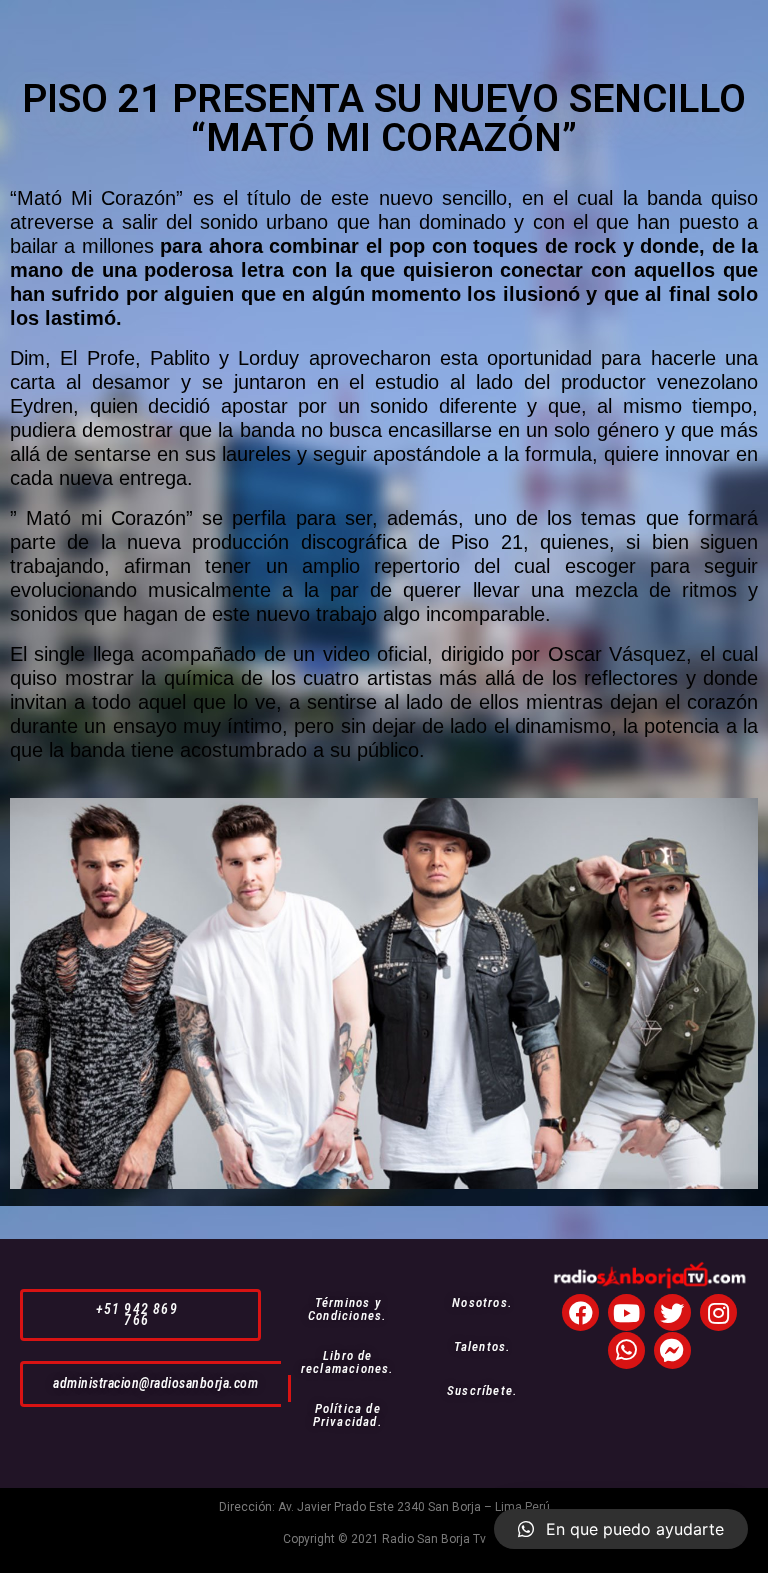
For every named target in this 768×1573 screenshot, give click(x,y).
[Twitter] (672, 1312)
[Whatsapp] (626, 1350)
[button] (140, 1315)
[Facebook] (580, 1312)
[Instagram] (718, 1312)
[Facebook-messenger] (672, 1350)
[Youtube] (626, 1312)
